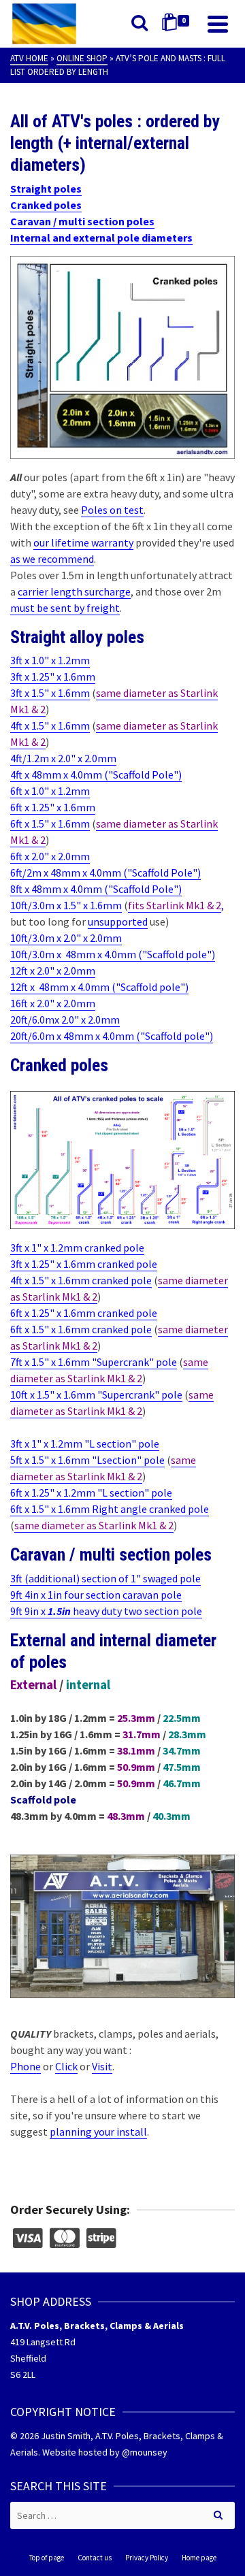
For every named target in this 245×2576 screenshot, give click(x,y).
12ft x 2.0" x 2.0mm (53, 971)
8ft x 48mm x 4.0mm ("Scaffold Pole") (96, 889)
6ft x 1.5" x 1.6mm (50, 824)
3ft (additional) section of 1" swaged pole (105, 1578)
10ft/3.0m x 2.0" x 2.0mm (66, 938)
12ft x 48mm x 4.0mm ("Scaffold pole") (99, 987)
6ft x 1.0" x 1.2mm (50, 791)
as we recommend (52, 559)
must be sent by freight (65, 608)
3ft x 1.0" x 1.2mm (50, 660)
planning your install (98, 2132)
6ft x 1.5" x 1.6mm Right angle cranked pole (110, 1509)
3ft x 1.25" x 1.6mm (53, 676)
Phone (26, 2066)
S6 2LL (23, 2375)
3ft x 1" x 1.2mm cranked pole (77, 1248)
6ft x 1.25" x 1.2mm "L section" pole (91, 1493)
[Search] (140, 24)
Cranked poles (46, 205)
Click (66, 2066)
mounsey (149, 2452)
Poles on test (112, 510)
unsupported (118, 922)
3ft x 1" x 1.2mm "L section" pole (85, 1444)
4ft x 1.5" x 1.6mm (50, 725)
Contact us (95, 2558)
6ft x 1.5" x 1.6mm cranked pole (81, 1329)
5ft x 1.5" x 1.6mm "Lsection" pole (87, 1460)
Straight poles (46, 189)
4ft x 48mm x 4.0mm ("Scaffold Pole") (96, 775)
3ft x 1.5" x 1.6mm (50, 693)
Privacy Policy (147, 2558)
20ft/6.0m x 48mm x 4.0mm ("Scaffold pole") (112, 1036)
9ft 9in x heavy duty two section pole (106, 1611)
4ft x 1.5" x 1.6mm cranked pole (81, 1280)
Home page (199, 2558)
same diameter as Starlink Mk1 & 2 (94, 1525)
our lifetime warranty (83, 542)
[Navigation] (218, 24)
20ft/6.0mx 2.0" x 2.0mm (65, 1020)
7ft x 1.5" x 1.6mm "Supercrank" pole (94, 1362)
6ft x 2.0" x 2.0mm (50, 856)
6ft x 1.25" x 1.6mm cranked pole (84, 1313)
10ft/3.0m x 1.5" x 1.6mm (66, 905)
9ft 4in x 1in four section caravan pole (96, 1595)
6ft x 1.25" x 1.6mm (53, 807)
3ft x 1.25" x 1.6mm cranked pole (84, 1264)
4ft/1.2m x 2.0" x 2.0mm (63, 758)
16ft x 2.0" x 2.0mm (53, 1003)
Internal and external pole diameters (101, 238)
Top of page (47, 2558)
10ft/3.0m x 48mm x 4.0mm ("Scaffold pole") (113, 954)
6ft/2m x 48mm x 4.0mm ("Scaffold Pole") (105, 873)
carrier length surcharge (74, 591)
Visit (102, 2066)
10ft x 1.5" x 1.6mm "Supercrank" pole (96, 1395)
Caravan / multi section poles (82, 221)
